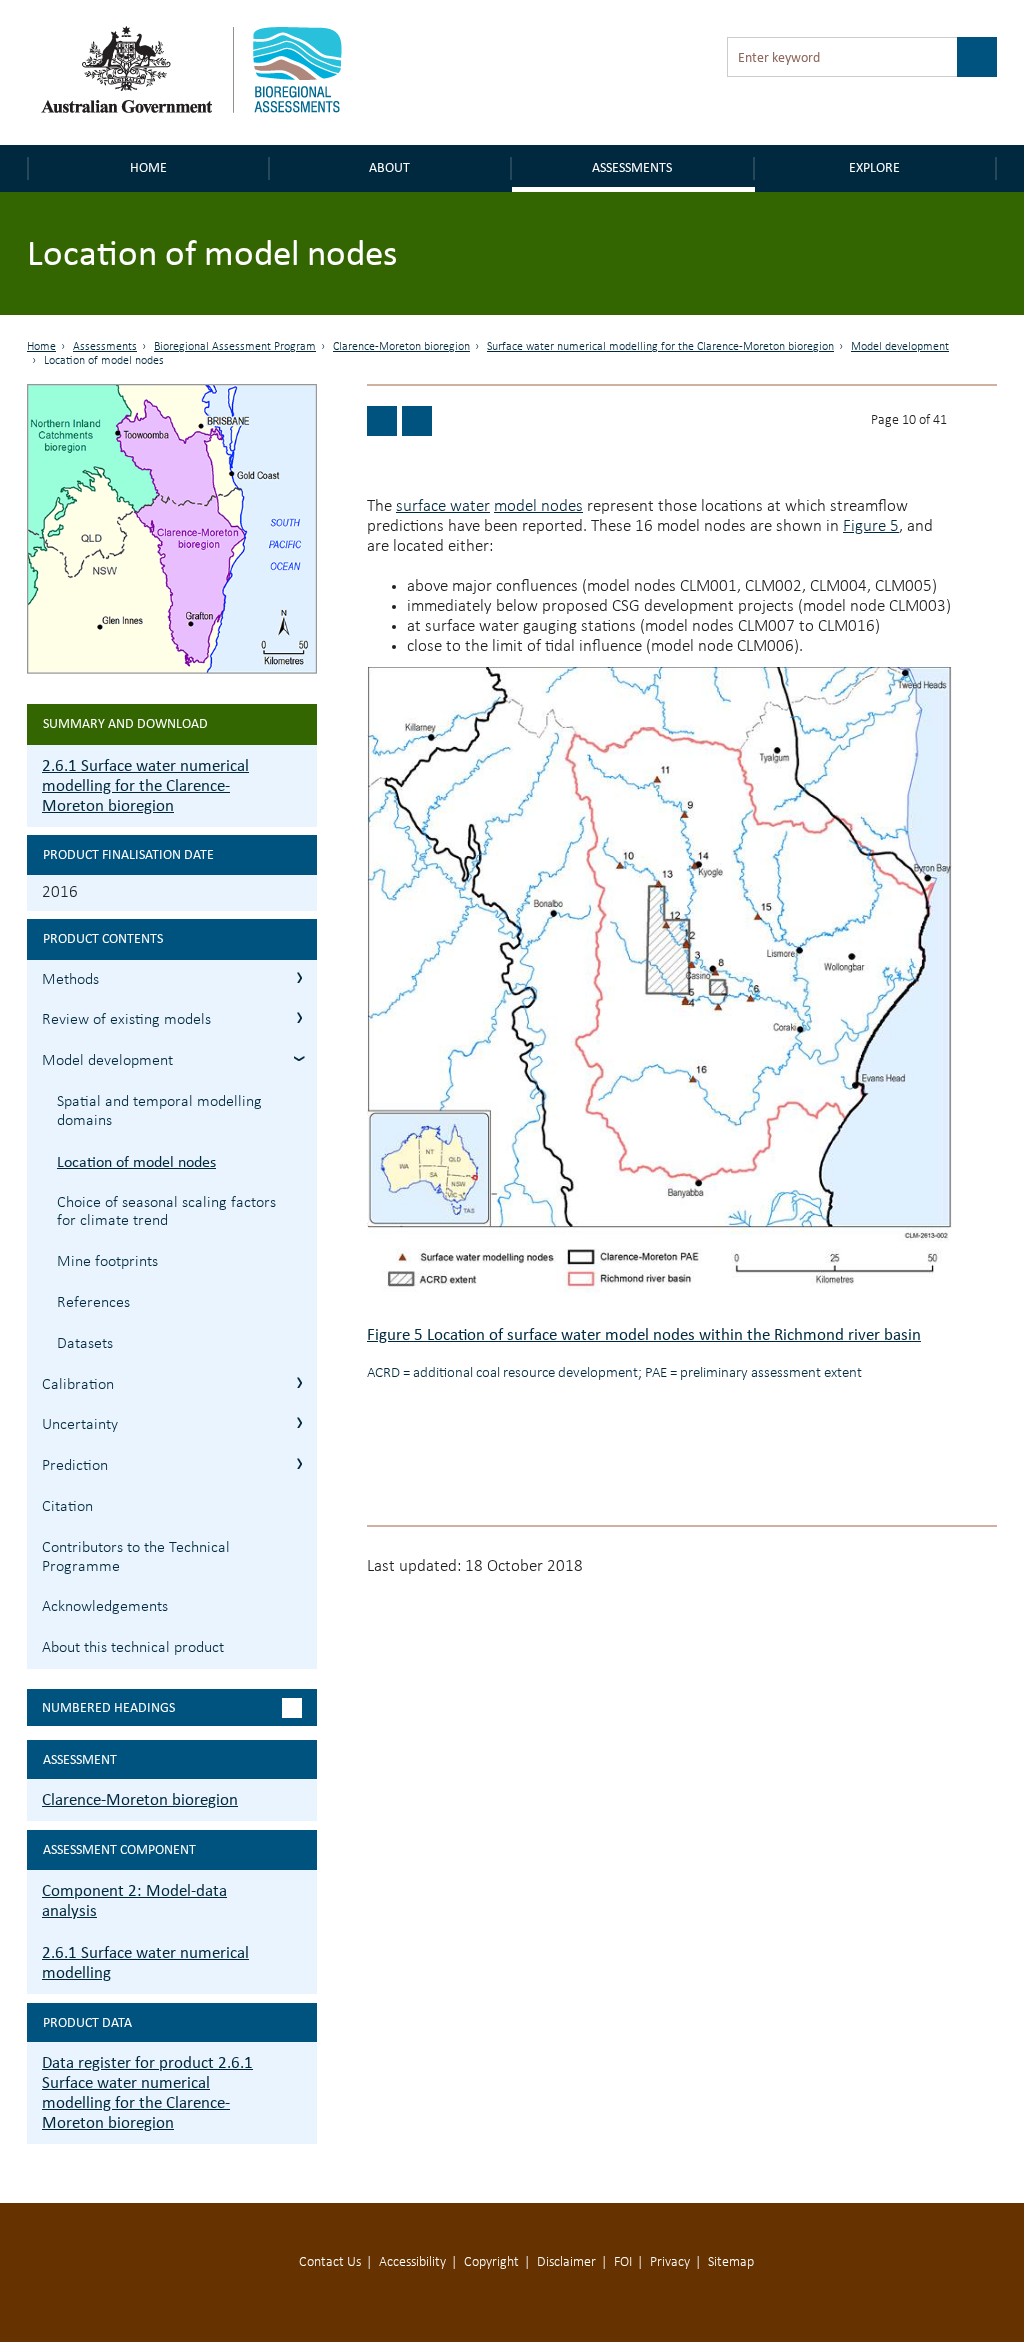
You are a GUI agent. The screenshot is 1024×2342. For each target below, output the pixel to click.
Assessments (632, 167)
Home (148, 167)
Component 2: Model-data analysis (134, 1900)
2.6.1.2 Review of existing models (299, 1017)
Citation (67, 1507)
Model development (900, 347)
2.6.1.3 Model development (299, 1058)
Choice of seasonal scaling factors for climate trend (166, 1212)
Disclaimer (566, 2262)
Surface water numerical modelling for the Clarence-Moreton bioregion (660, 347)
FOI (623, 2262)
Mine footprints (107, 1262)
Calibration (78, 1385)
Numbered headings (108, 1707)
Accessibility (412, 2262)
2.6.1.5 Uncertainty (299, 1422)
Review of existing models (126, 1020)
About (389, 167)
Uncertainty (80, 1425)
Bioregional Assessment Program (235, 347)
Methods (70, 980)
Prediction (75, 1466)
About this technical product (133, 1648)
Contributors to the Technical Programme (136, 1557)
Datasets (85, 1344)
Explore (874, 167)
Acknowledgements (105, 1607)
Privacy (670, 2262)
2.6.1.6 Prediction (299, 1463)
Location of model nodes (136, 1161)
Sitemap (731, 2262)
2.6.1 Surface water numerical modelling (145, 1962)
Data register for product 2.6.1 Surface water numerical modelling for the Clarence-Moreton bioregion (147, 2092)
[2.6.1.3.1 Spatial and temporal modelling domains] (382, 421)
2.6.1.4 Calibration (299, 1382)
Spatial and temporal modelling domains (159, 1111)
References (93, 1303)
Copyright (491, 2262)
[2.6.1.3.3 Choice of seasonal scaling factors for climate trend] (417, 421)
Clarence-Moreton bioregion (401, 347)
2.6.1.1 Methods (299, 977)
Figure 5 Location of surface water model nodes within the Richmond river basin (644, 1334)
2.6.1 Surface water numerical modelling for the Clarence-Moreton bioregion (145, 785)
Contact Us (330, 2262)
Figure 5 (871, 526)
